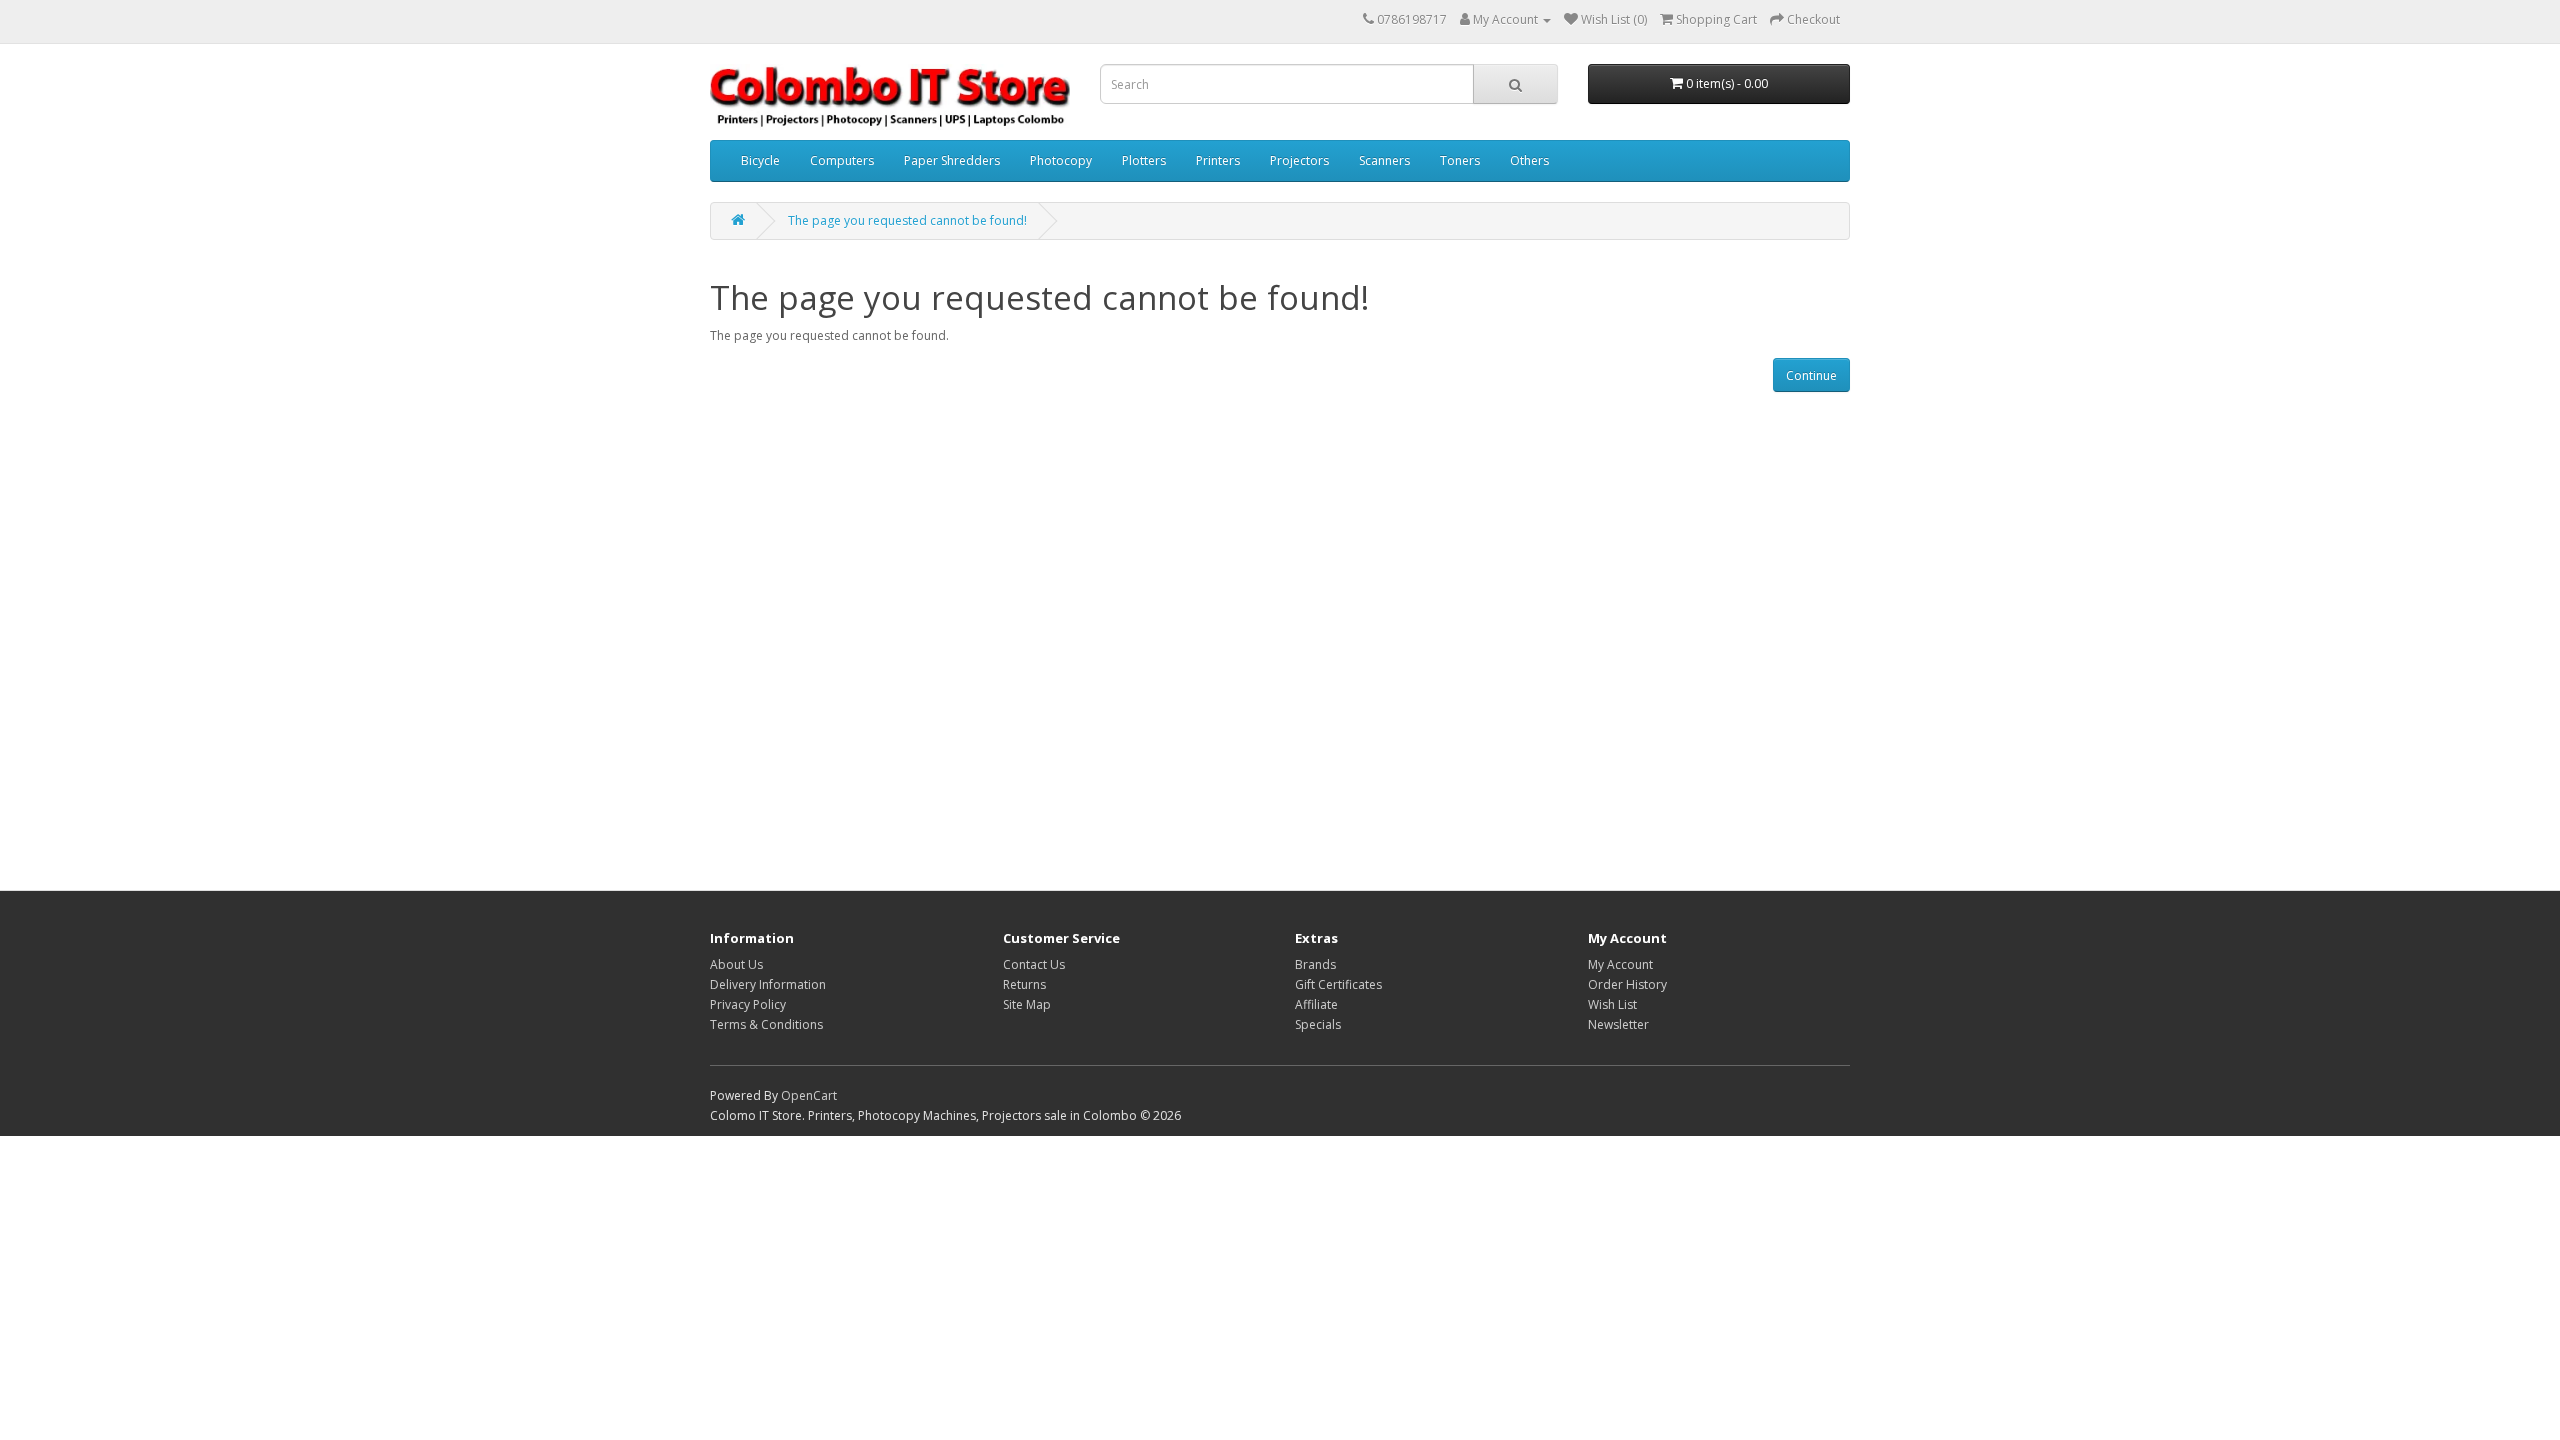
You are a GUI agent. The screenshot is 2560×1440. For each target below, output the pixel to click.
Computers (842, 160)
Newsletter (1618, 1024)
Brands (1315, 964)
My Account (1620, 964)
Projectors (1299, 160)
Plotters (1144, 160)
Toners (1460, 160)
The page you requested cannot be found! (907, 220)
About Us (736, 964)
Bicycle (760, 160)
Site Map (1027, 1004)
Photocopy (1061, 160)
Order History (1627, 984)
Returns (1024, 984)
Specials (1318, 1024)
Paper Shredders (952, 160)
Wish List (1612, 1004)
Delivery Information (768, 984)
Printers (1218, 160)
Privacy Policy (748, 1004)
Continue (1811, 375)
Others (1529, 160)
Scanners (1384, 160)
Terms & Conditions (766, 1024)
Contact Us (1034, 964)
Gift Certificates (1338, 984)
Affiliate (1316, 1004)
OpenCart (809, 1095)
